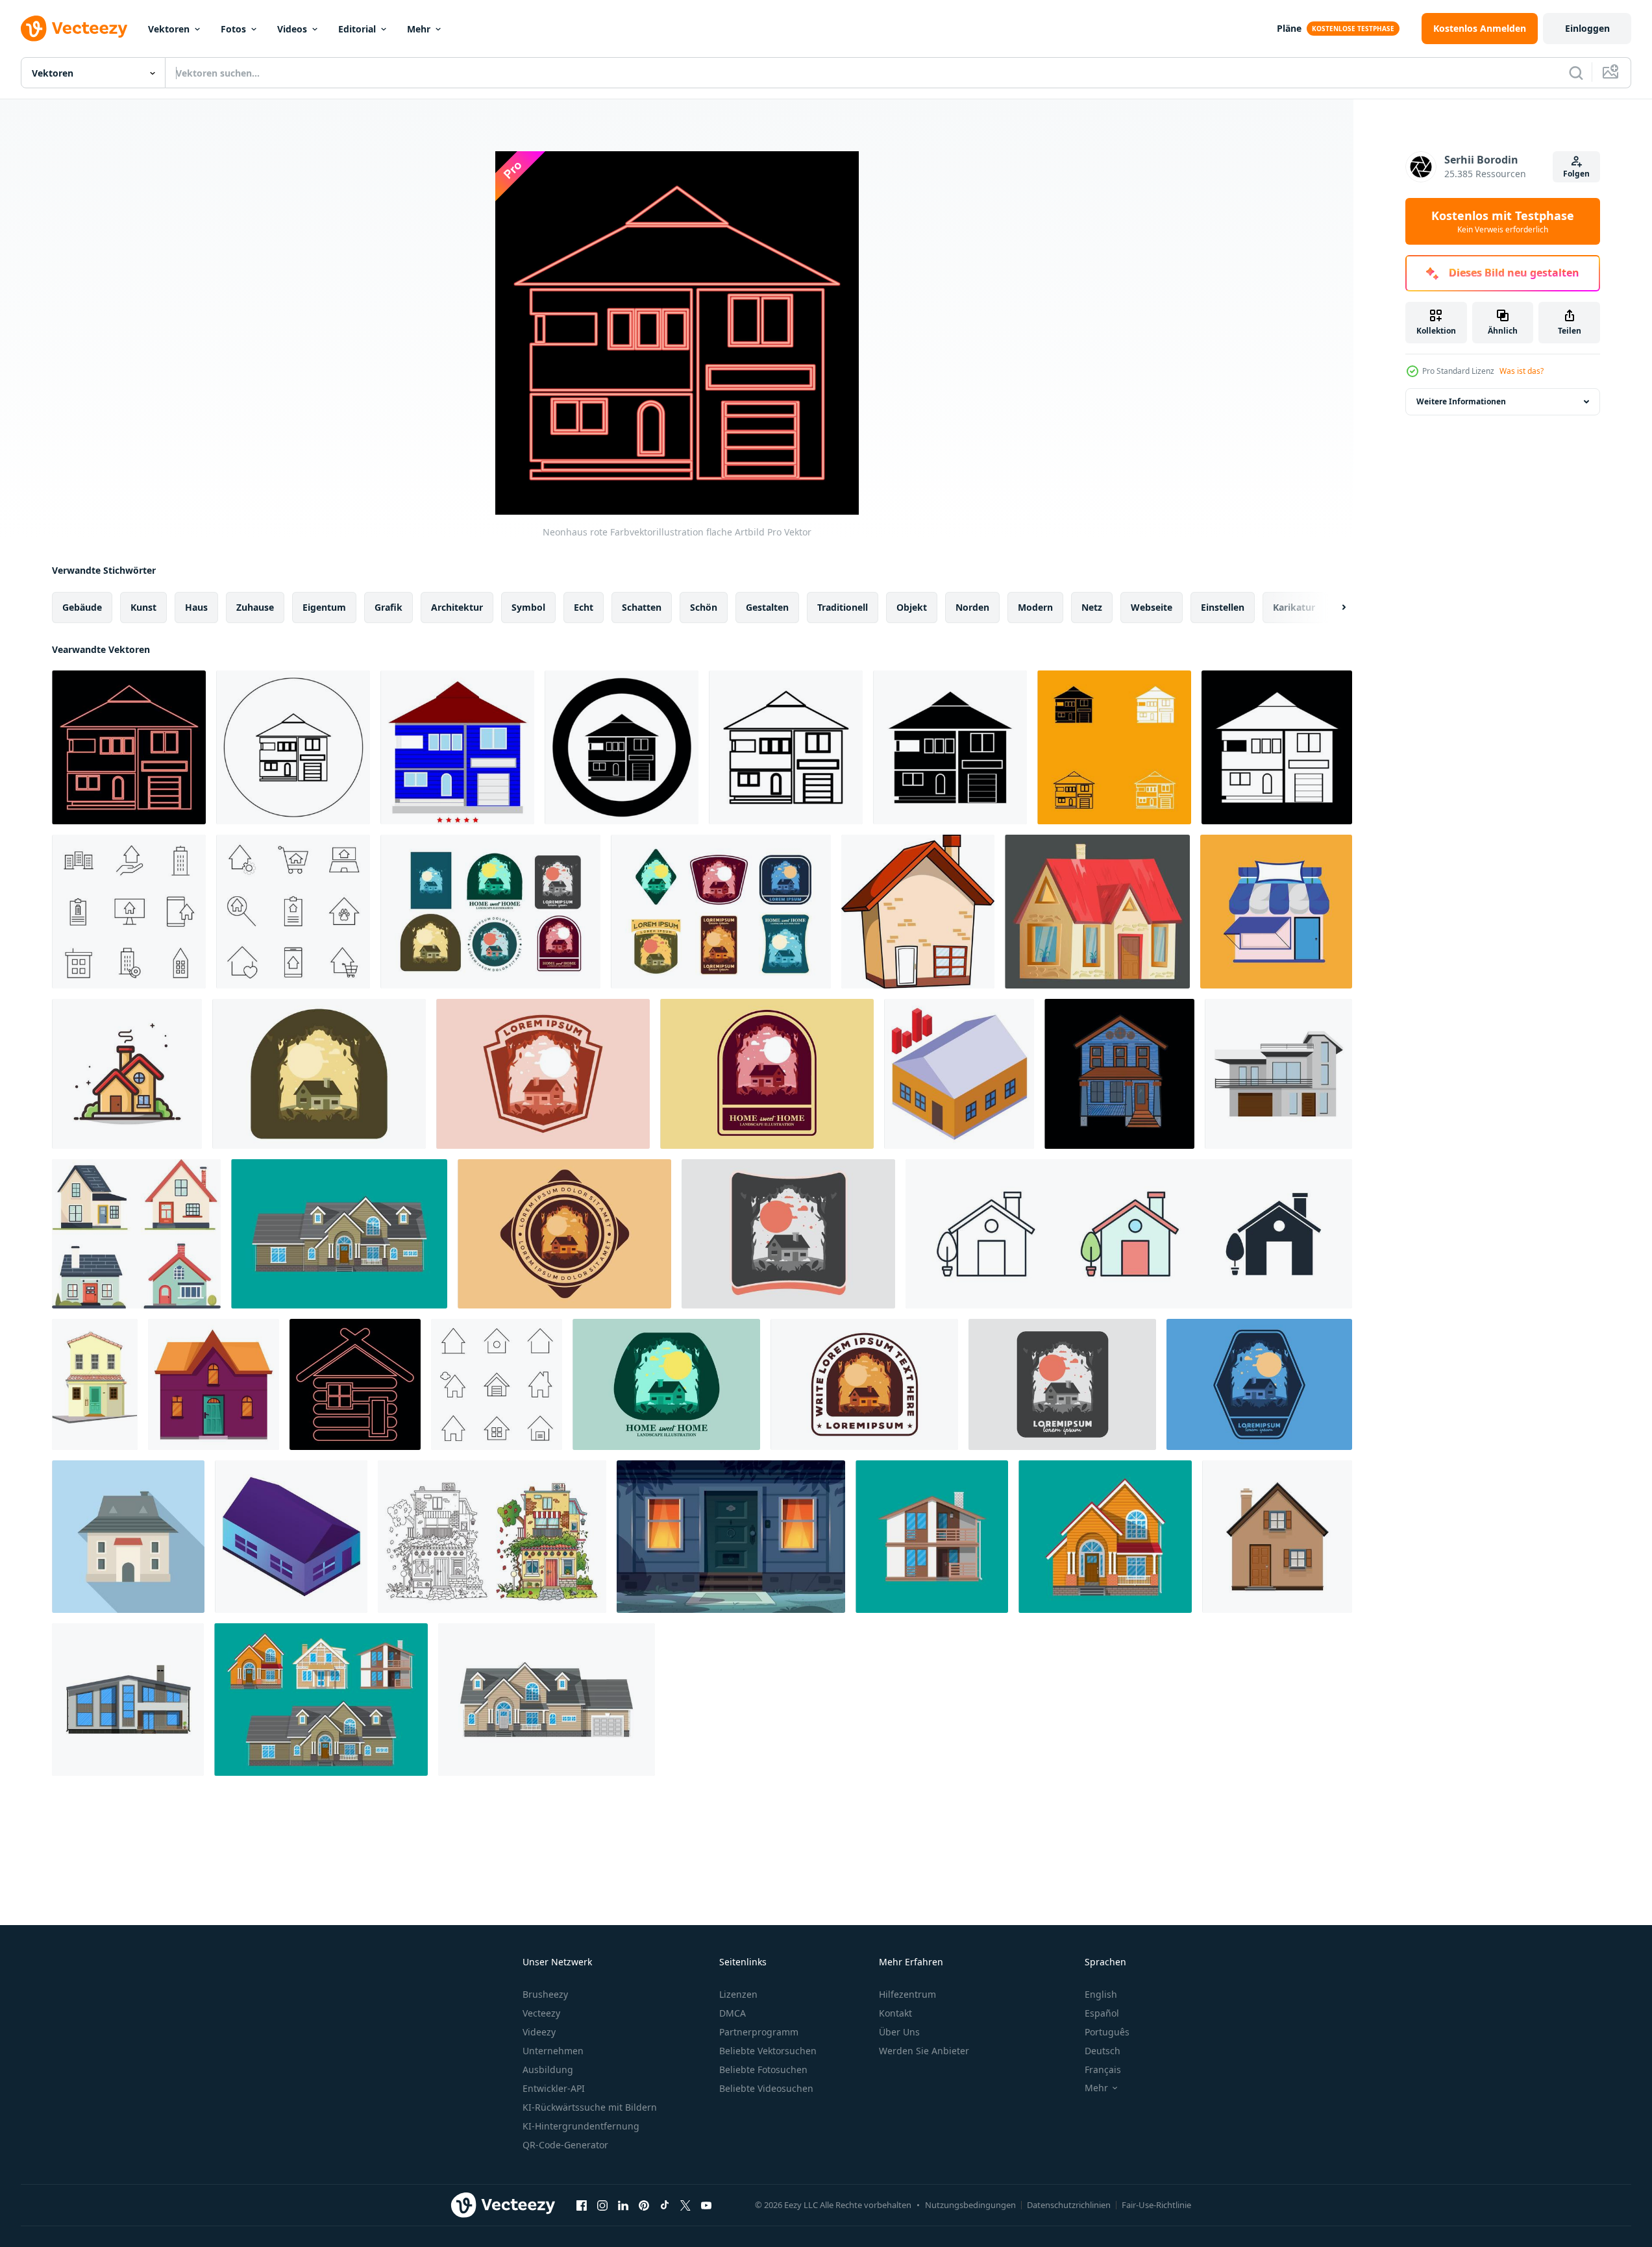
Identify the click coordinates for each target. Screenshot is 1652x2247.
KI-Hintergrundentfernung (581, 2126)
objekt (912, 607)
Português (1107, 2032)
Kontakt (895, 2013)
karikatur (1294, 607)
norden (972, 607)
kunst (143, 607)
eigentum (324, 607)
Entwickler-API (554, 2088)
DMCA (733, 2013)
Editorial (357, 29)
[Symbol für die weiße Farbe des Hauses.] (1277, 747)
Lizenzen (738, 1994)
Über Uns (899, 2032)
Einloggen (1587, 28)
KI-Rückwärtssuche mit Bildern (590, 2107)
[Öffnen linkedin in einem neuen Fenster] (623, 2205)
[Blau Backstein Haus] (1119, 1074)
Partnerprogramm (759, 2032)
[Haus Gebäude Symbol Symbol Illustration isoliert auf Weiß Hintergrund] (1129, 1234)
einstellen (1223, 607)
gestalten (767, 607)
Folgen (1576, 174)
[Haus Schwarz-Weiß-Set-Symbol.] (1114, 747)
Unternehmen (553, 2051)
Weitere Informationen (1461, 401)
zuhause (255, 607)
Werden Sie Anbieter (924, 2051)
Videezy (539, 2032)
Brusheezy (545, 1994)
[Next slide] (1333, 608)
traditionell (843, 607)
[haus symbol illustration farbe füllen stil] (457, 747)
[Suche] (1576, 73)
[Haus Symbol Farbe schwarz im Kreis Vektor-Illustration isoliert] (293, 747)
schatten (642, 607)
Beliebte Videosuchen (766, 2088)
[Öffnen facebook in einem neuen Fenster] (582, 2205)
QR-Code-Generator (565, 2145)
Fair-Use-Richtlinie (1156, 2205)
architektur (457, 607)
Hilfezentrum (907, 1994)
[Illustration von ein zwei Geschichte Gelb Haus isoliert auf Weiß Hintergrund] (95, 1384)
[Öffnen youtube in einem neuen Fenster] (706, 2205)
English (1101, 1994)
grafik (388, 607)
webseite (1152, 607)
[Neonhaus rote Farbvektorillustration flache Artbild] (129, 747)
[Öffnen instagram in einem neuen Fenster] (602, 2205)
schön (704, 607)
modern (1035, 607)
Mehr (419, 29)
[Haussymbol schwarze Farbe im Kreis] (622, 747)
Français (1103, 2069)
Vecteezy (541, 2013)
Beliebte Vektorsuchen (768, 2051)
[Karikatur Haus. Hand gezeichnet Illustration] (918, 912)
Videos (292, 29)
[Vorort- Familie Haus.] (128, 1700)
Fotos (233, 29)
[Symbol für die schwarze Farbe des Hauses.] (786, 747)
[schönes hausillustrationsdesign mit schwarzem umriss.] (492, 1537)
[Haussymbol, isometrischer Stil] (291, 1537)
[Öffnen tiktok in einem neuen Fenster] (665, 2205)
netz (1092, 607)
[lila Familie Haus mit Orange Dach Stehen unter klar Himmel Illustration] (214, 1384)
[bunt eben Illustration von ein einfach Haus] (490, 912)
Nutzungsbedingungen (970, 2205)
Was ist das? (1522, 371)
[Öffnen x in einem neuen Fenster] (685, 2205)
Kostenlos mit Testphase (1503, 221)
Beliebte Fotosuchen (763, 2069)
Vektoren (169, 29)
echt (584, 607)
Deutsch (1103, 2051)
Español (1102, 2013)
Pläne (1289, 28)
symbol (528, 607)
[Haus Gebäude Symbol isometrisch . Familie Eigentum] (959, 1074)
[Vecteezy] (74, 29)
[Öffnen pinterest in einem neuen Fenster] (644, 2205)
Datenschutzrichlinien (1069, 2205)
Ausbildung (548, 2069)
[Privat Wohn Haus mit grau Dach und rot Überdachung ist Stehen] (128, 1537)
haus (196, 607)
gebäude (82, 607)
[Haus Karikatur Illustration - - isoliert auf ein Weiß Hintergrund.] (127, 1074)
